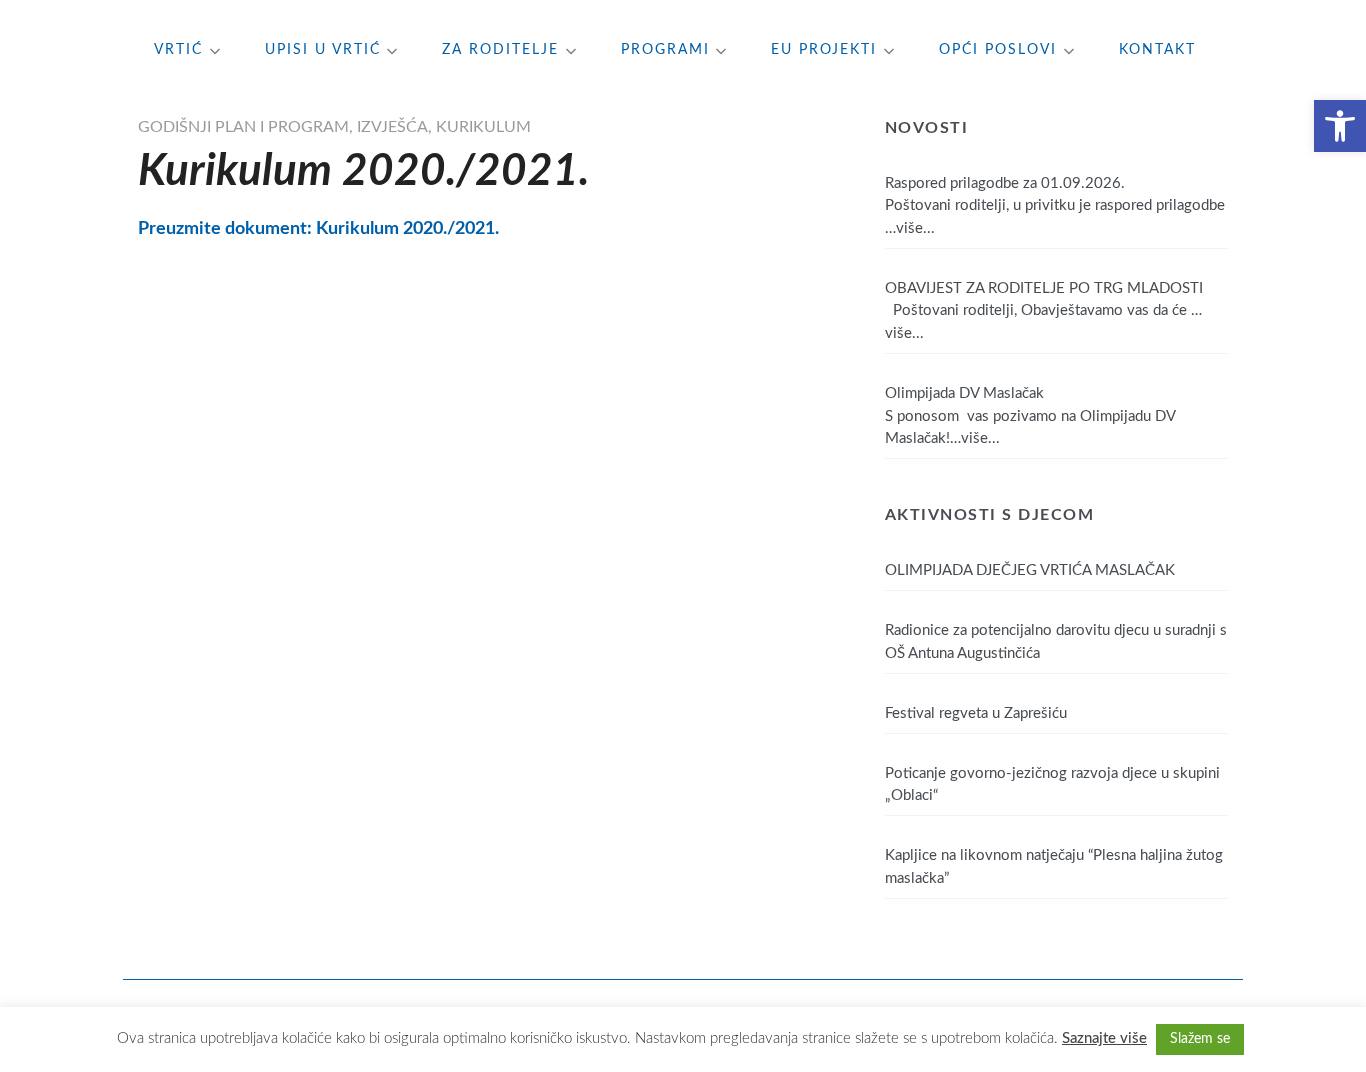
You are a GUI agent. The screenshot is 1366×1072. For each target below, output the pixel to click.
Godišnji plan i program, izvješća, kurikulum (334, 127)
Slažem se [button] (1200, 1039)
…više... (910, 228)
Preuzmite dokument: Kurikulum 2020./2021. (318, 228)
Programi (665, 50)
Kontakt (1157, 50)
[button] (1340, 126)
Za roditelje (500, 50)
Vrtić (178, 50)
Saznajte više (1104, 1038)
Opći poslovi (998, 50)
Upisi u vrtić (323, 50)
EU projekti (824, 50)
